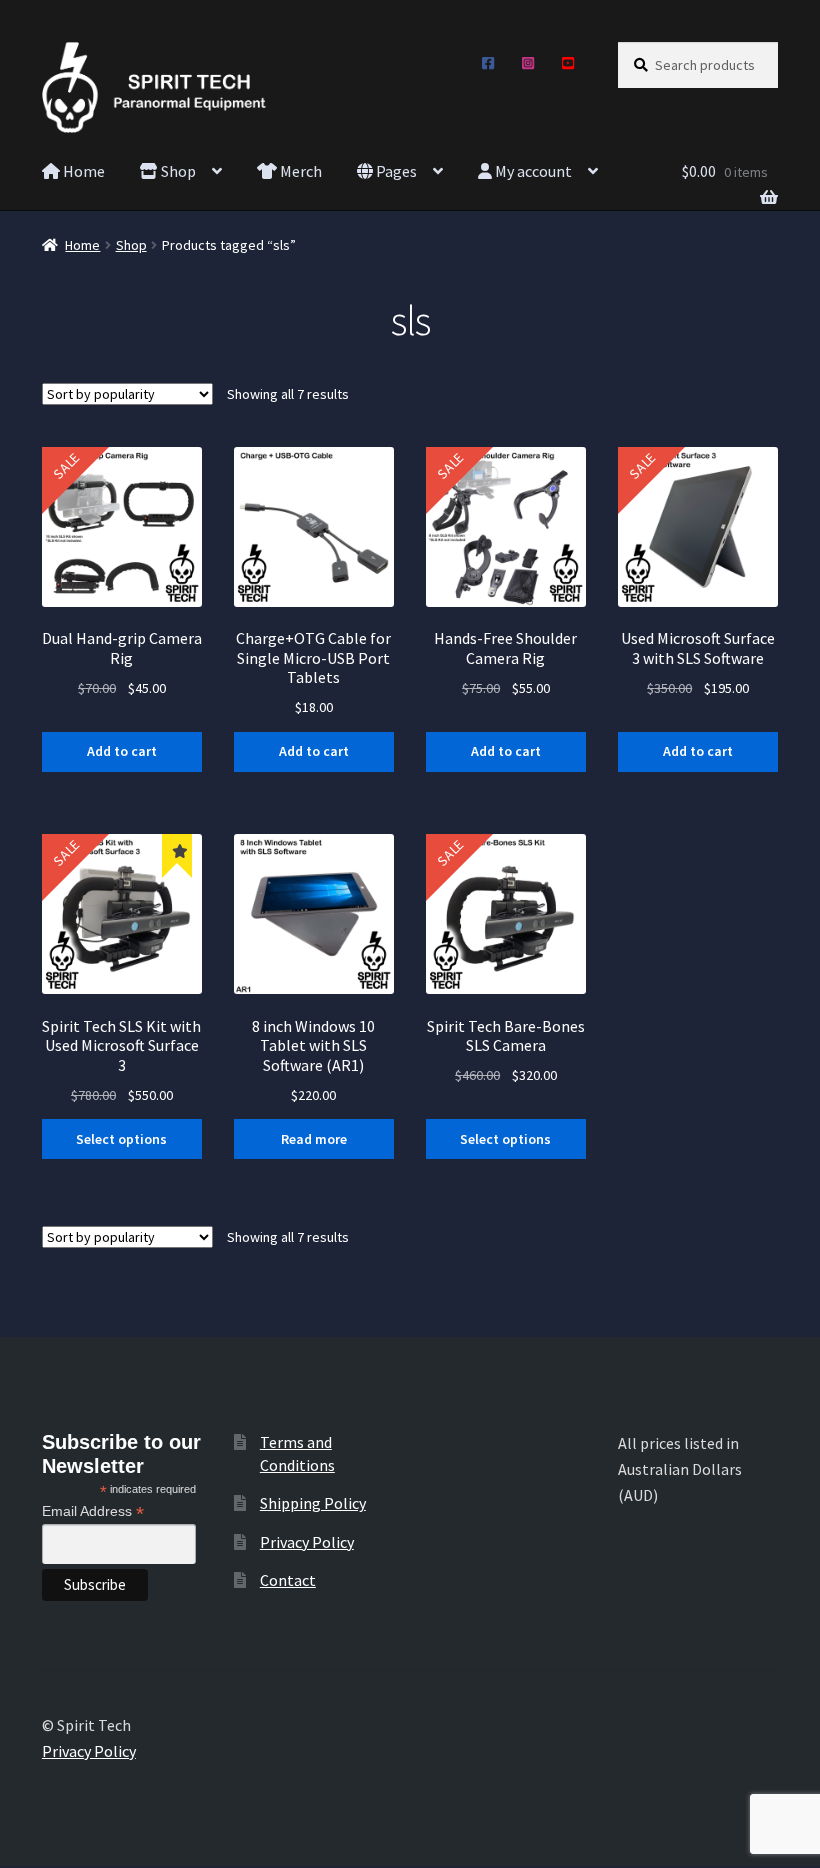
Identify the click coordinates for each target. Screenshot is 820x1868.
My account (532, 171)
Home (82, 171)
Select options (121, 1139)
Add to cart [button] (122, 751)
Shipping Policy (313, 1503)
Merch (299, 171)
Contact (288, 1580)
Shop (177, 171)
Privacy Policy (307, 1542)
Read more (314, 1139)
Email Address (93, 1511)
